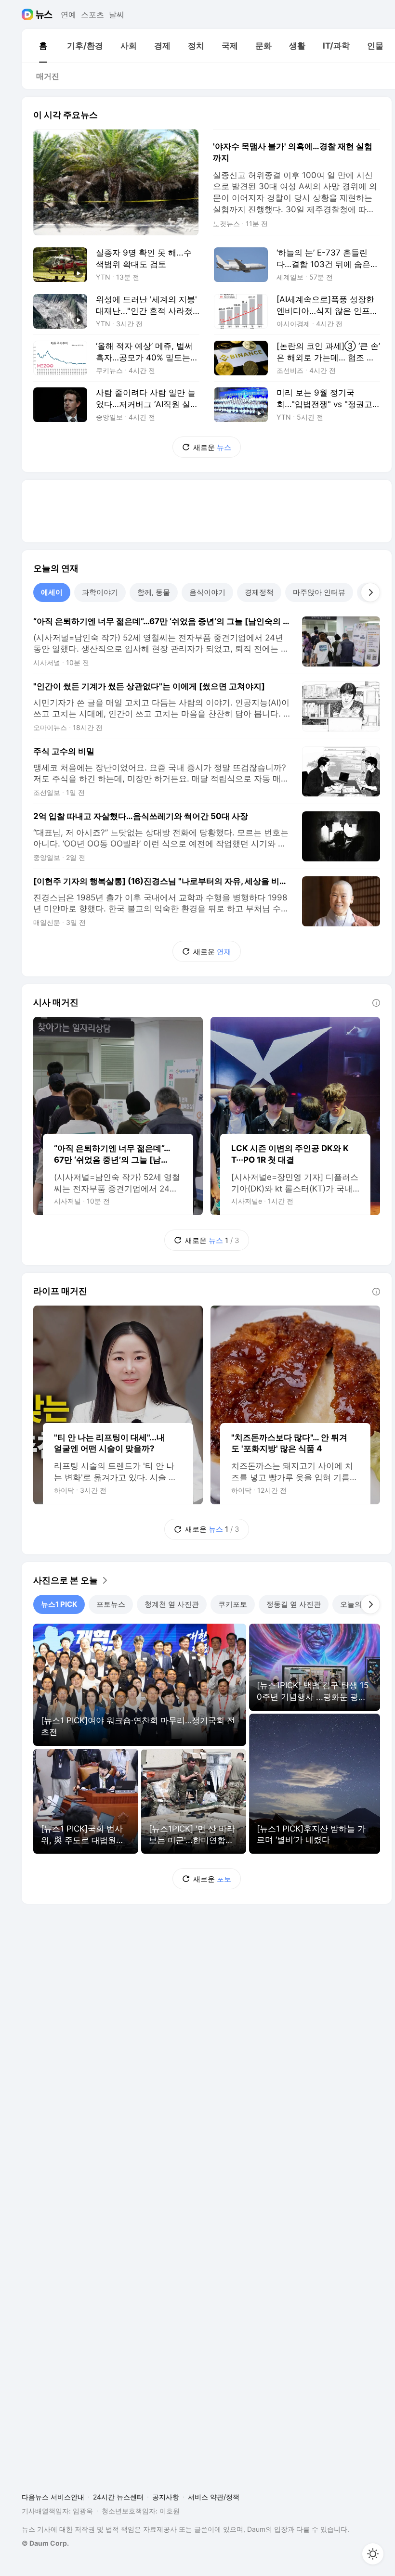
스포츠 (92, 14)
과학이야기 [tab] (100, 592)
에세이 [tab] (52, 592)
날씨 (117, 14)
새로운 (212, 447)
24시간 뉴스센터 (118, 2497)
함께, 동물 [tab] (154, 592)
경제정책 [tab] (259, 592)
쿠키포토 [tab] (233, 1604)
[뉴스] (44, 14)
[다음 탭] (370, 592)
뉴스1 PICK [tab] (59, 1604)
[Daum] (29, 14)
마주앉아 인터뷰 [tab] (319, 592)
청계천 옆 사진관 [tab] (172, 1604)
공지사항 (166, 2497)
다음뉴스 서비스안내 (53, 2497)
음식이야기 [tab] (207, 592)
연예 (68, 14)
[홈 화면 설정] (373, 2554)
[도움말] (376, 1003)
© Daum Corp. (45, 2543)
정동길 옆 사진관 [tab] (294, 1604)
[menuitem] (43, 46)
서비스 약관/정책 (214, 2497)
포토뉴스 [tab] (111, 1604)
